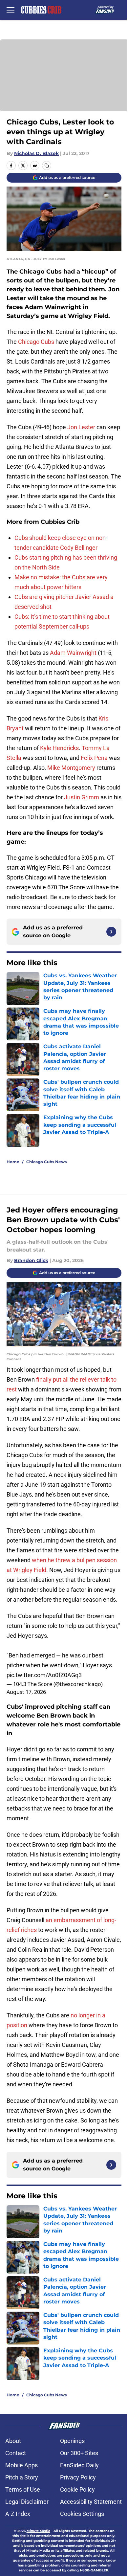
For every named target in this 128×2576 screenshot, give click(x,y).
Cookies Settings (82, 2514)
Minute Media (38, 2531)
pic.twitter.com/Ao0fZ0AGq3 (44, 1675)
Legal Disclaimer (27, 2502)
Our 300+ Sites (79, 2453)
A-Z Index (18, 2514)
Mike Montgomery (71, 768)
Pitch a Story (22, 2477)
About (13, 2441)
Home (13, 1162)
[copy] (47, 166)
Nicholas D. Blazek (36, 153)
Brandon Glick (31, 1260)
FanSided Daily (79, 2465)
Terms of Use (23, 2489)
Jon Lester (81, 427)
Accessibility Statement (91, 2502)
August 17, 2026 (26, 1692)
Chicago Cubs (36, 342)
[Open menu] (11, 10)
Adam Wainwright (73, 653)
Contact (16, 2453)
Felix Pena (94, 758)
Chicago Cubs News (46, 1162)
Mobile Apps (21, 2465)
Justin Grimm (82, 797)
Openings (72, 2441)
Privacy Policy (78, 2477)
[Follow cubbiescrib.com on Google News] (111, 932)
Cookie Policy (77, 2489)
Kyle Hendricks (59, 748)
